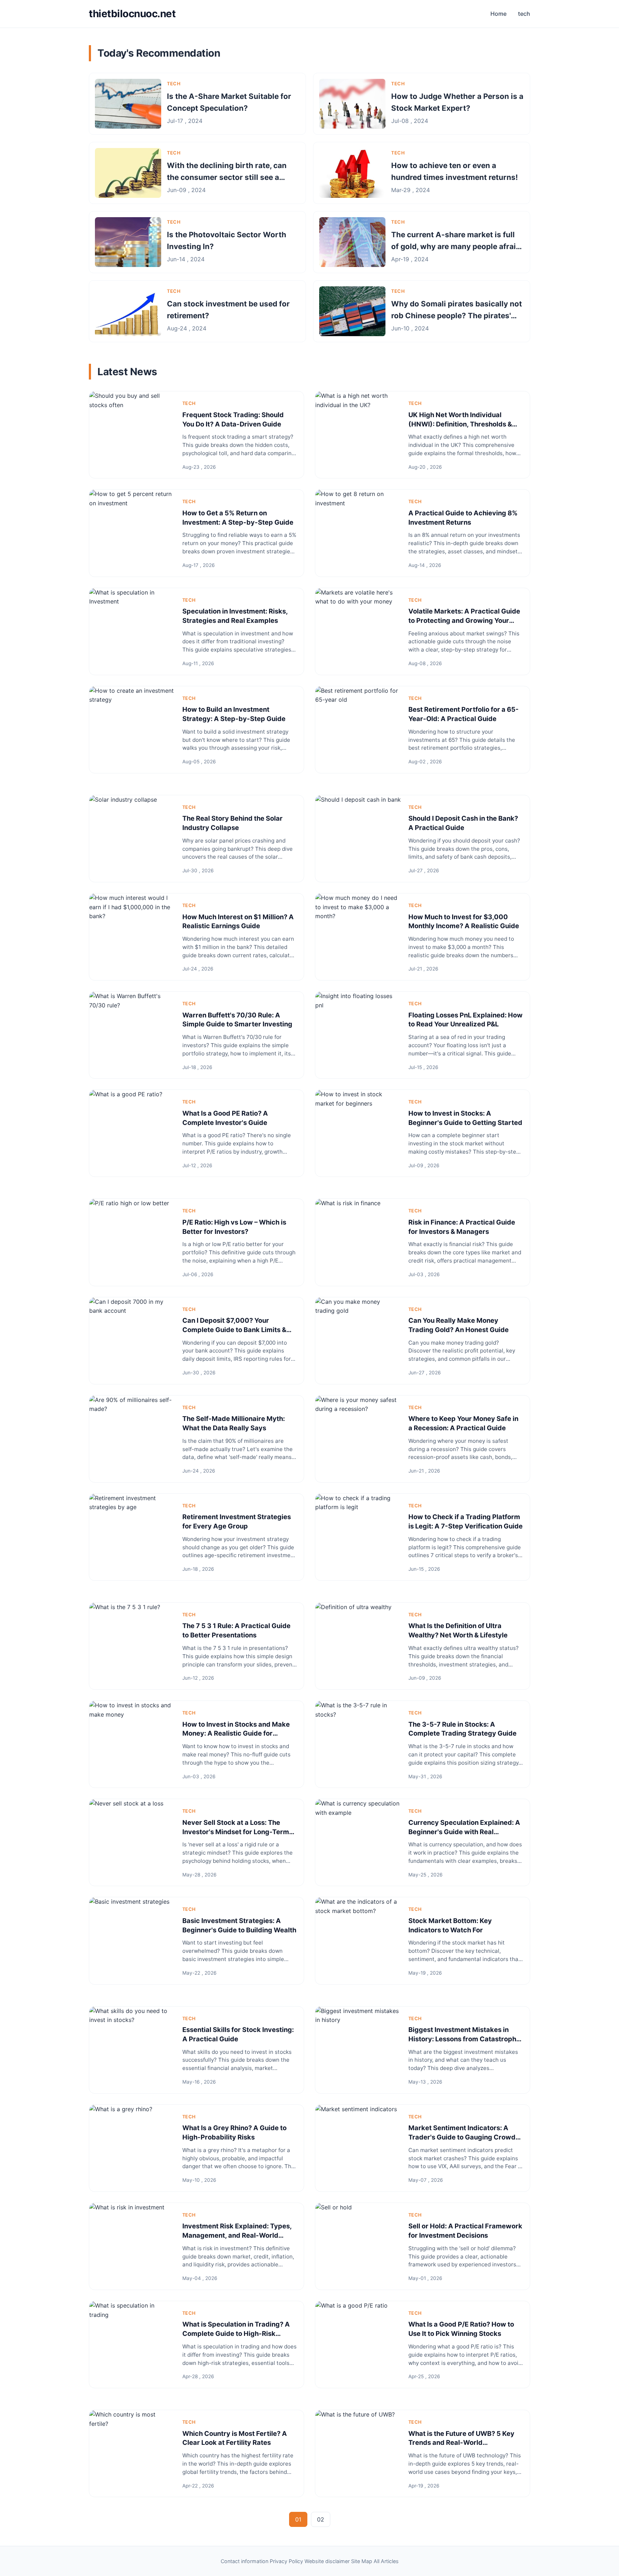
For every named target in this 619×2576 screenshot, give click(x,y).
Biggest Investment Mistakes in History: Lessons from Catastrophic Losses (465, 2039)
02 (321, 2519)
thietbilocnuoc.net (132, 14)
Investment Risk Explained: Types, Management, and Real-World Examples (237, 2235)
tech (524, 14)
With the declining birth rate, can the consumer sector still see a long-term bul (227, 177)
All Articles (386, 2561)
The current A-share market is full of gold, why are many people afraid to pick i (456, 247)
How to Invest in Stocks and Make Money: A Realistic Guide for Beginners (236, 1733)
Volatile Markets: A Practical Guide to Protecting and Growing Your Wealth (464, 620)
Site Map (362, 2561)
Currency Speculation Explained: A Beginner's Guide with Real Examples (464, 1832)
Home (498, 14)
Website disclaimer (327, 2561)
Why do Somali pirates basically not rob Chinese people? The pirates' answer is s (457, 316)
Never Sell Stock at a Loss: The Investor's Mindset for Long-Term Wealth (236, 1832)
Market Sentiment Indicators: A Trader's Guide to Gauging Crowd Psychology (462, 2137)
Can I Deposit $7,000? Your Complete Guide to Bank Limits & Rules (234, 1330)
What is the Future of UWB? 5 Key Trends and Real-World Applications (461, 2443)
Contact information (244, 2561)
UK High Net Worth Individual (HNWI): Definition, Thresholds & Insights (460, 424)
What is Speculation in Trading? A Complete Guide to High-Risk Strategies (236, 2333)
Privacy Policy (286, 2561)
